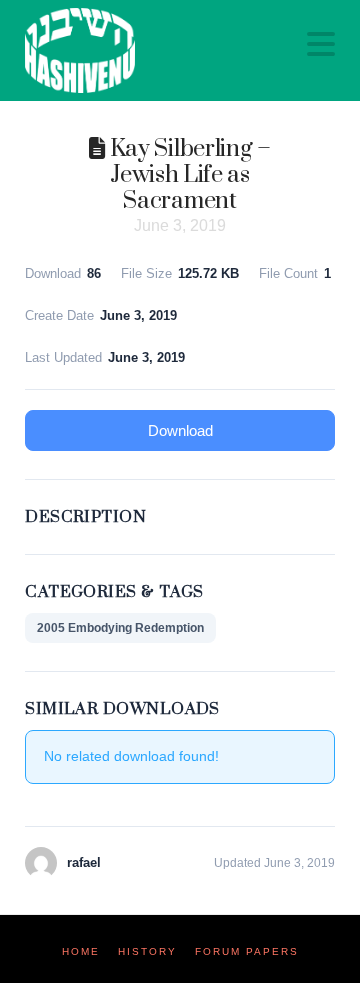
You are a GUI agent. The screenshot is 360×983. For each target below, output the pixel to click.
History (147, 951)
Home (81, 951)
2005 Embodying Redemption (120, 628)
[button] (321, 44)
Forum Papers (247, 951)
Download (180, 430)
